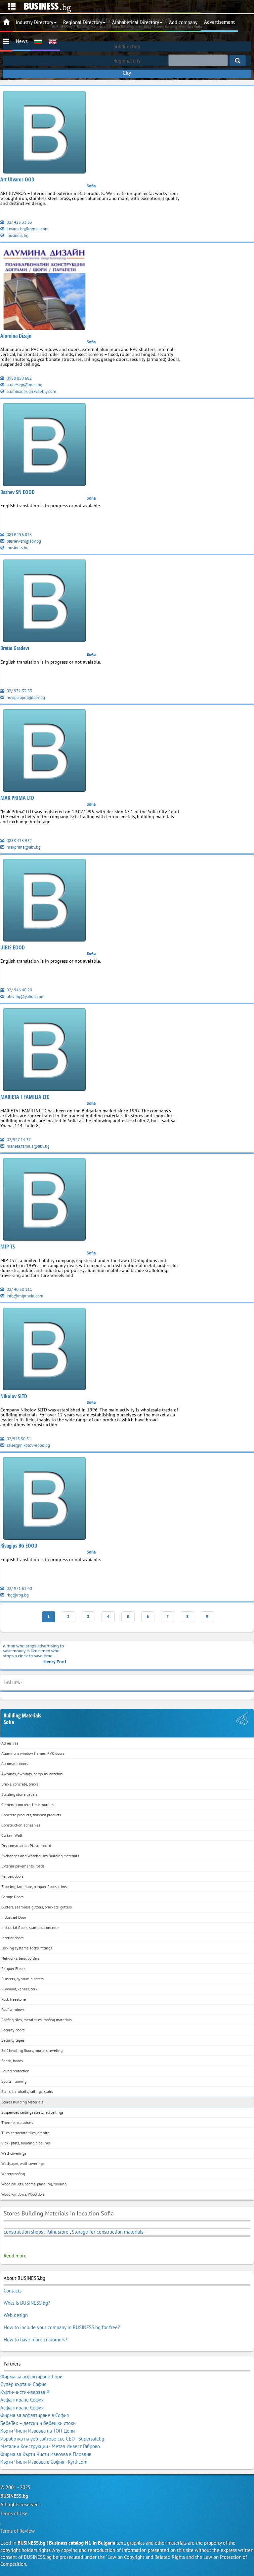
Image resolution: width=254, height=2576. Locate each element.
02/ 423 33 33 (19, 222)
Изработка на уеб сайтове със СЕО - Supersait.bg (52, 2439)
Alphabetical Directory (136, 22)
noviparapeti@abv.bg (25, 697)
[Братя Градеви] (44, 602)
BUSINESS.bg (14, 2496)
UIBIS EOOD (13, 947)
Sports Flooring (14, 2081)
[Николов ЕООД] (44, 1350)
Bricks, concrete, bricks (20, 1784)
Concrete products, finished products (31, 1815)
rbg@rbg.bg (17, 1595)
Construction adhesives (21, 1825)
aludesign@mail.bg (24, 385)
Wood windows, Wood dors (23, 2194)
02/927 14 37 (18, 1140)
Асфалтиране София (22, 2400)
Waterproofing (13, 2174)
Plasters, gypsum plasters (22, 1979)
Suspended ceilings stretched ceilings (32, 2112)
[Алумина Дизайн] (44, 290)
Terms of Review (18, 2531)
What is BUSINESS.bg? (27, 2303)
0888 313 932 (19, 841)
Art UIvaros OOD (17, 179)
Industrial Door (14, 1917)
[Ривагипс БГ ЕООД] (44, 1500)
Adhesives (10, 1743)
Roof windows (13, 2009)
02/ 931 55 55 (19, 691)
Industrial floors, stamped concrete (30, 1927)
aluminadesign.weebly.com (31, 391)
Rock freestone (14, 1999)
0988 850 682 (19, 378)
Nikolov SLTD (14, 1396)
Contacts (13, 2291)
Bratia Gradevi (15, 648)
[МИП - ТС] (44, 1200)
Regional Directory (83, 22)
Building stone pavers (19, 1794)
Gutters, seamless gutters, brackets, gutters (37, 1907)
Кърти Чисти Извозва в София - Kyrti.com (44, 2462)
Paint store (57, 2232)
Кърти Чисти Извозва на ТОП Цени (38, 2431)
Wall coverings (14, 2153)
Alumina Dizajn (16, 336)
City (127, 73)
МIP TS (8, 1247)
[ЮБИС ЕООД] (44, 901)
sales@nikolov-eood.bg (28, 1445)
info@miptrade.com (24, 1296)
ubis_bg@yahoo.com (25, 997)
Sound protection (15, 2071)
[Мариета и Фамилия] (44, 1051)
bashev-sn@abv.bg (23, 541)
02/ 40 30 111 (19, 1289)
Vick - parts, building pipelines (26, 2143)
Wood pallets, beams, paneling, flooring (34, 2184)
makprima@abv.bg (23, 847)
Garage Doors (12, 1897)
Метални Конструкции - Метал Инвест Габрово (50, 2446)
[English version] (53, 41)
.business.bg (17, 235)
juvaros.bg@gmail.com (27, 229)
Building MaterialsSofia (22, 1719)
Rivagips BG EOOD (19, 1546)
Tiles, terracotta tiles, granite (25, 2133)
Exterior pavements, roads (23, 1866)
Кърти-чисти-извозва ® (25, 2392)
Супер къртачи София (23, 2384)
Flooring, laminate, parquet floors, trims (34, 1886)
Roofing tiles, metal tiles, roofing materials (37, 2020)
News (22, 41)
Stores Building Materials (22, 2102)
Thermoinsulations (17, 2122)
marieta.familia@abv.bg (28, 1146)
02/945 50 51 (18, 1439)
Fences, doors (12, 1876)
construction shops (23, 2232)
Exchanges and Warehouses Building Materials (40, 1856)
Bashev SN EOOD (18, 492)
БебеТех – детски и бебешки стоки (38, 2423)
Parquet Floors (13, 1968)
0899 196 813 (19, 535)
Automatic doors (15, 1764)
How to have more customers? (36, 2340)
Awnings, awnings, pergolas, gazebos (32, 1774)
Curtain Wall (12, 1835)
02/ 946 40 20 (19, 990)
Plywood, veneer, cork (19, 1989)
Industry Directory (35, 22)
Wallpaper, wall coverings (23, 2163)
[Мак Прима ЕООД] (44, 752)
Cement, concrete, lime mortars (27, 1805)
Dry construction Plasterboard (26, 1845)
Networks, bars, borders (21, 1958)
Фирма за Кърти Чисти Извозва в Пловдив (46, 2454)
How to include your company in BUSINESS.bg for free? (62, 2327)
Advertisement (219, 22)
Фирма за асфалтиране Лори (31, 2377)
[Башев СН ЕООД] (44, 446)
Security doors (13, 2030)
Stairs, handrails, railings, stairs (27, 2091)
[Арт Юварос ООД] (44, 133)
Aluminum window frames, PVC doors (33, 1753)
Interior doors (12, 1938)
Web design (16, 2315)
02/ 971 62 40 (19, 1588)
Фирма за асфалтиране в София (35, 2415)
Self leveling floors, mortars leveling (32, 2050)
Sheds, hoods (12, 2061)
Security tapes (13, 2040)
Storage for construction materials (107, 2232)
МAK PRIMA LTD (17, 798)
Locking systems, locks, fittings (27, 1948)
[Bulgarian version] (38, 41)
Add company (183, 22)
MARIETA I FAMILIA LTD (25, 1097)
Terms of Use (14, 2513)
